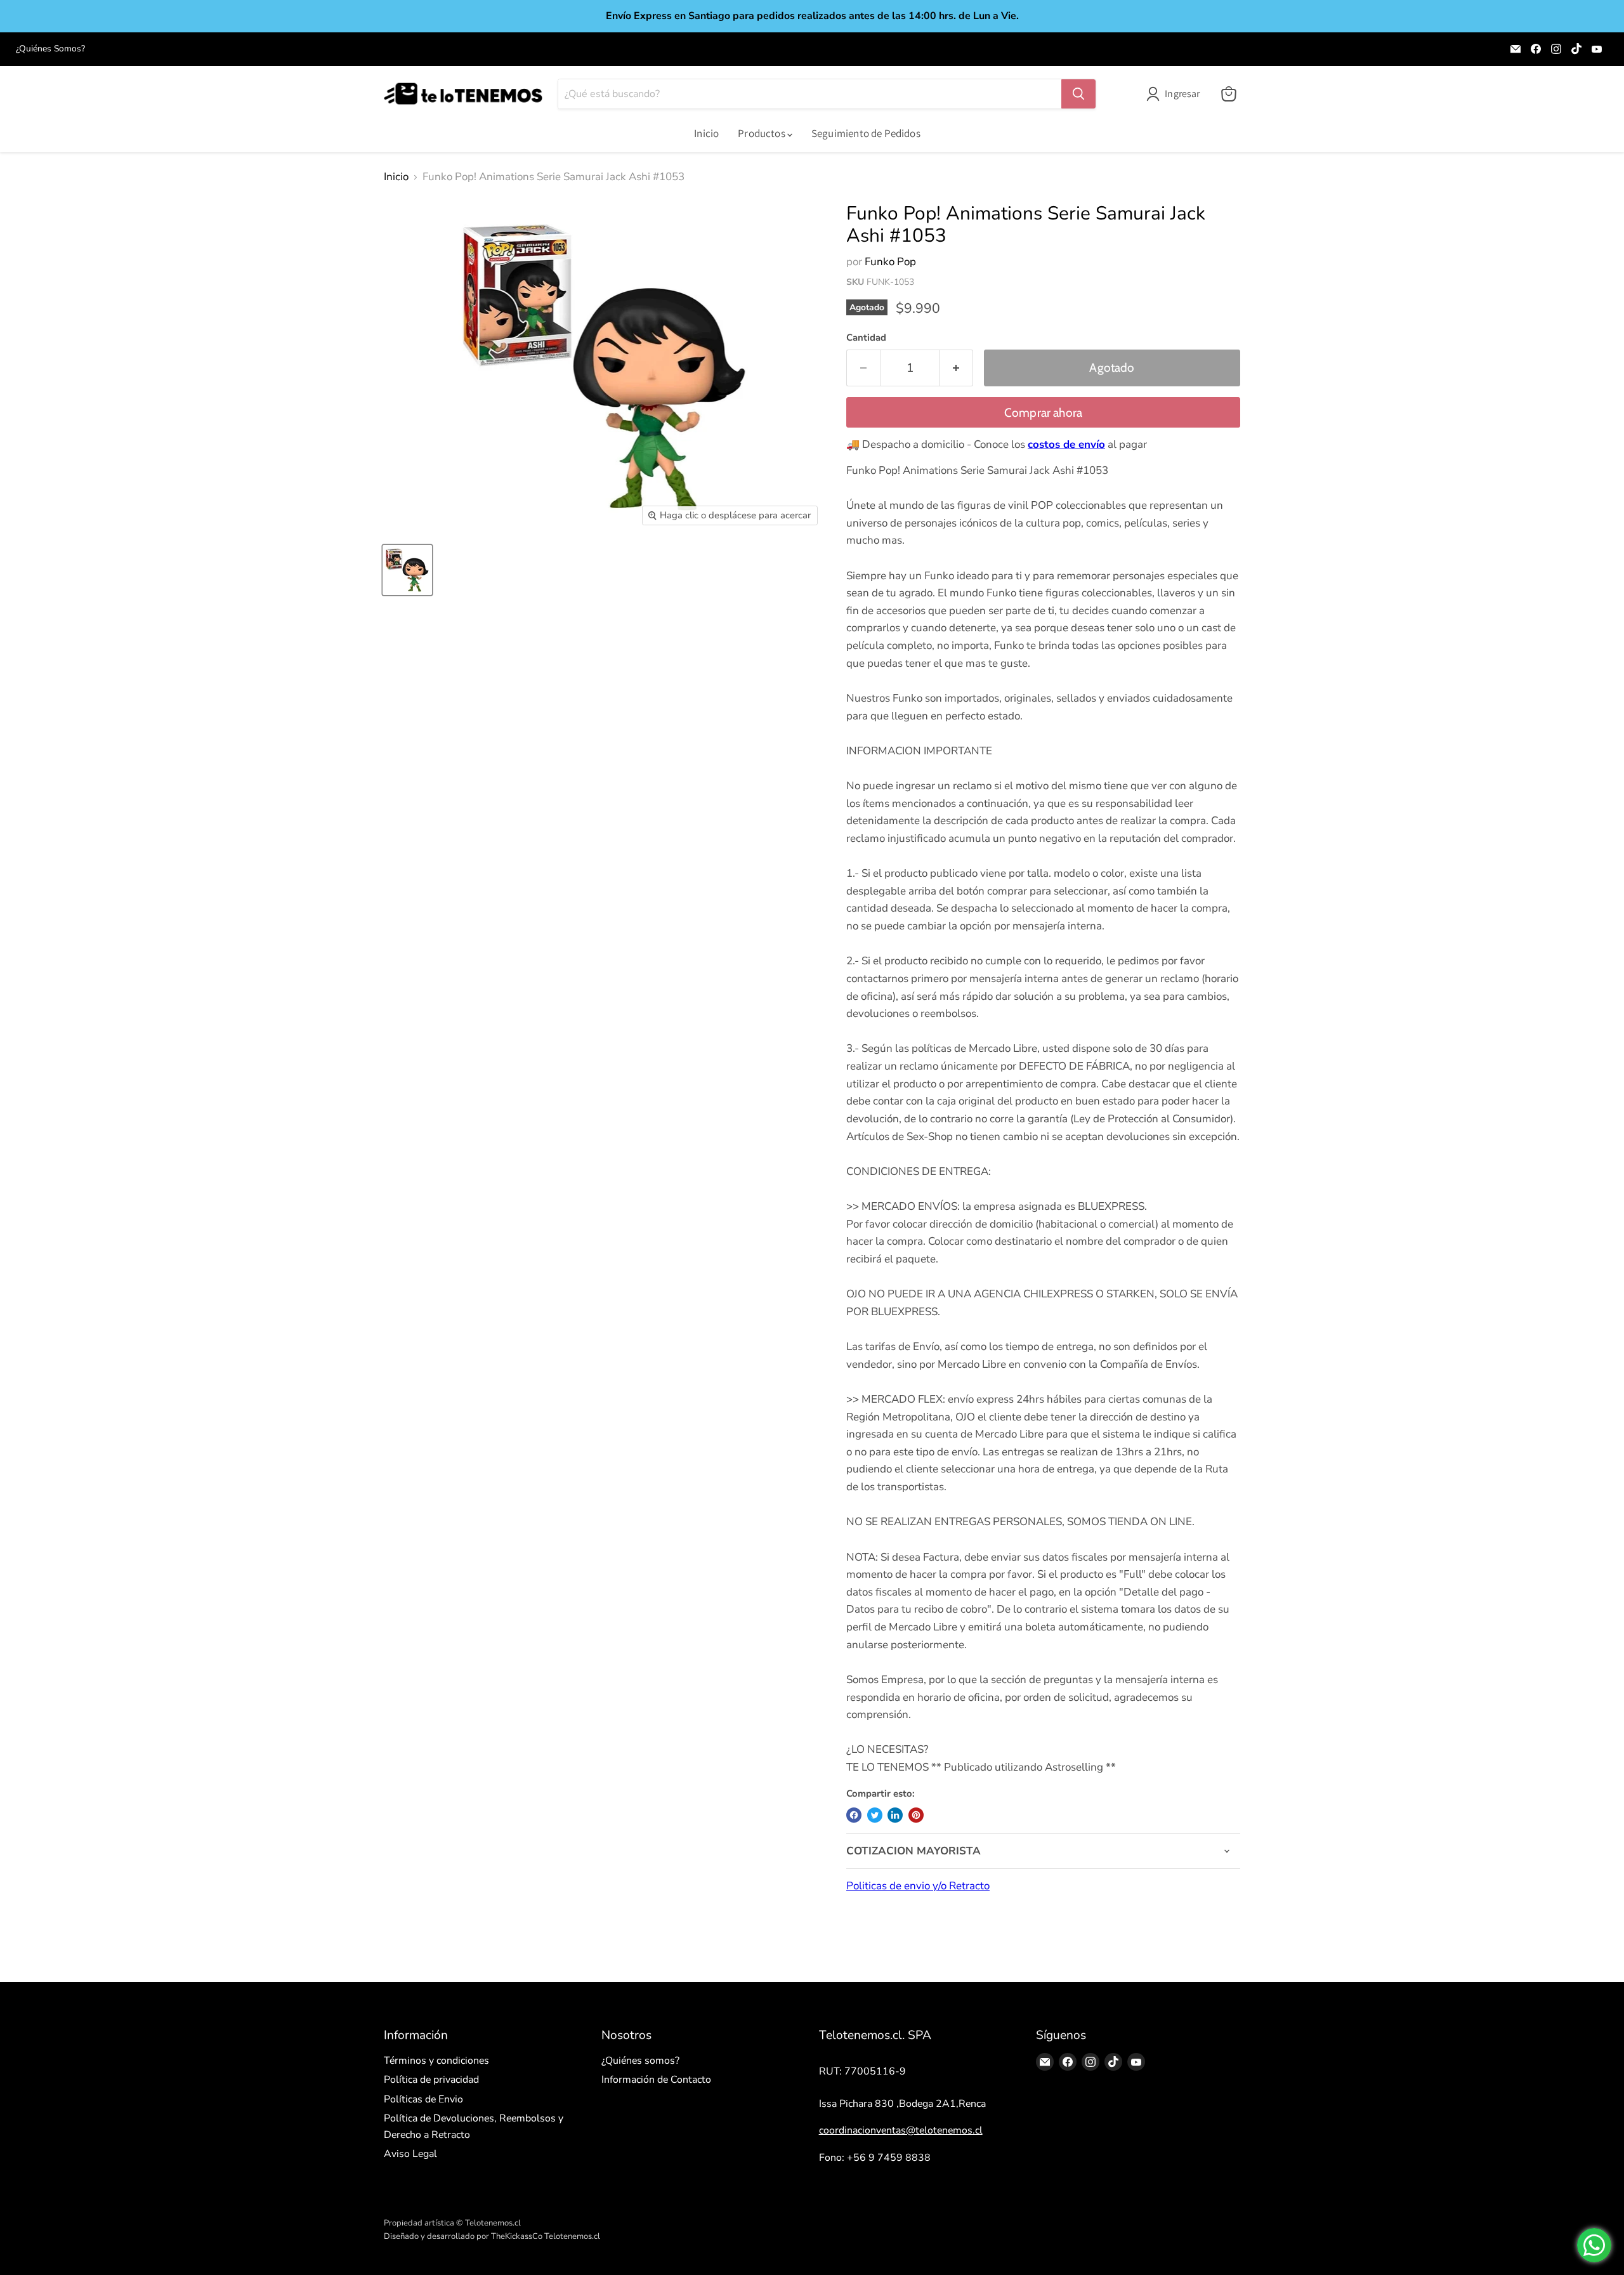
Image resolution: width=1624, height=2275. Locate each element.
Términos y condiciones (436, 2061)
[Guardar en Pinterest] (916, 1815)
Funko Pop (890, 262)
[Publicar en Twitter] (875, 1815)
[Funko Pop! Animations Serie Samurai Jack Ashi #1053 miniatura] (407, 570)
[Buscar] (1078, 94)
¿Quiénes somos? (640, 2061)
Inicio (706, 133)
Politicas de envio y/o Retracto (918, 1886)
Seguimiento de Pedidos (866, 133)
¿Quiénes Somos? (50, 49)
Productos (763, 133)
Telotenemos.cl (572, 2236)
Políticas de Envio (423, 2099)
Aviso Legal (410, 2154)
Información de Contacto (656, 2080)
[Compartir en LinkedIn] (895, 1815)
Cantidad (866, 338)
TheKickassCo (517, 2236)
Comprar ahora (1044, 413)
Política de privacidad (431, 2080)
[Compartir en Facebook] (854, 1815)
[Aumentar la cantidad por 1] (957, 368)
